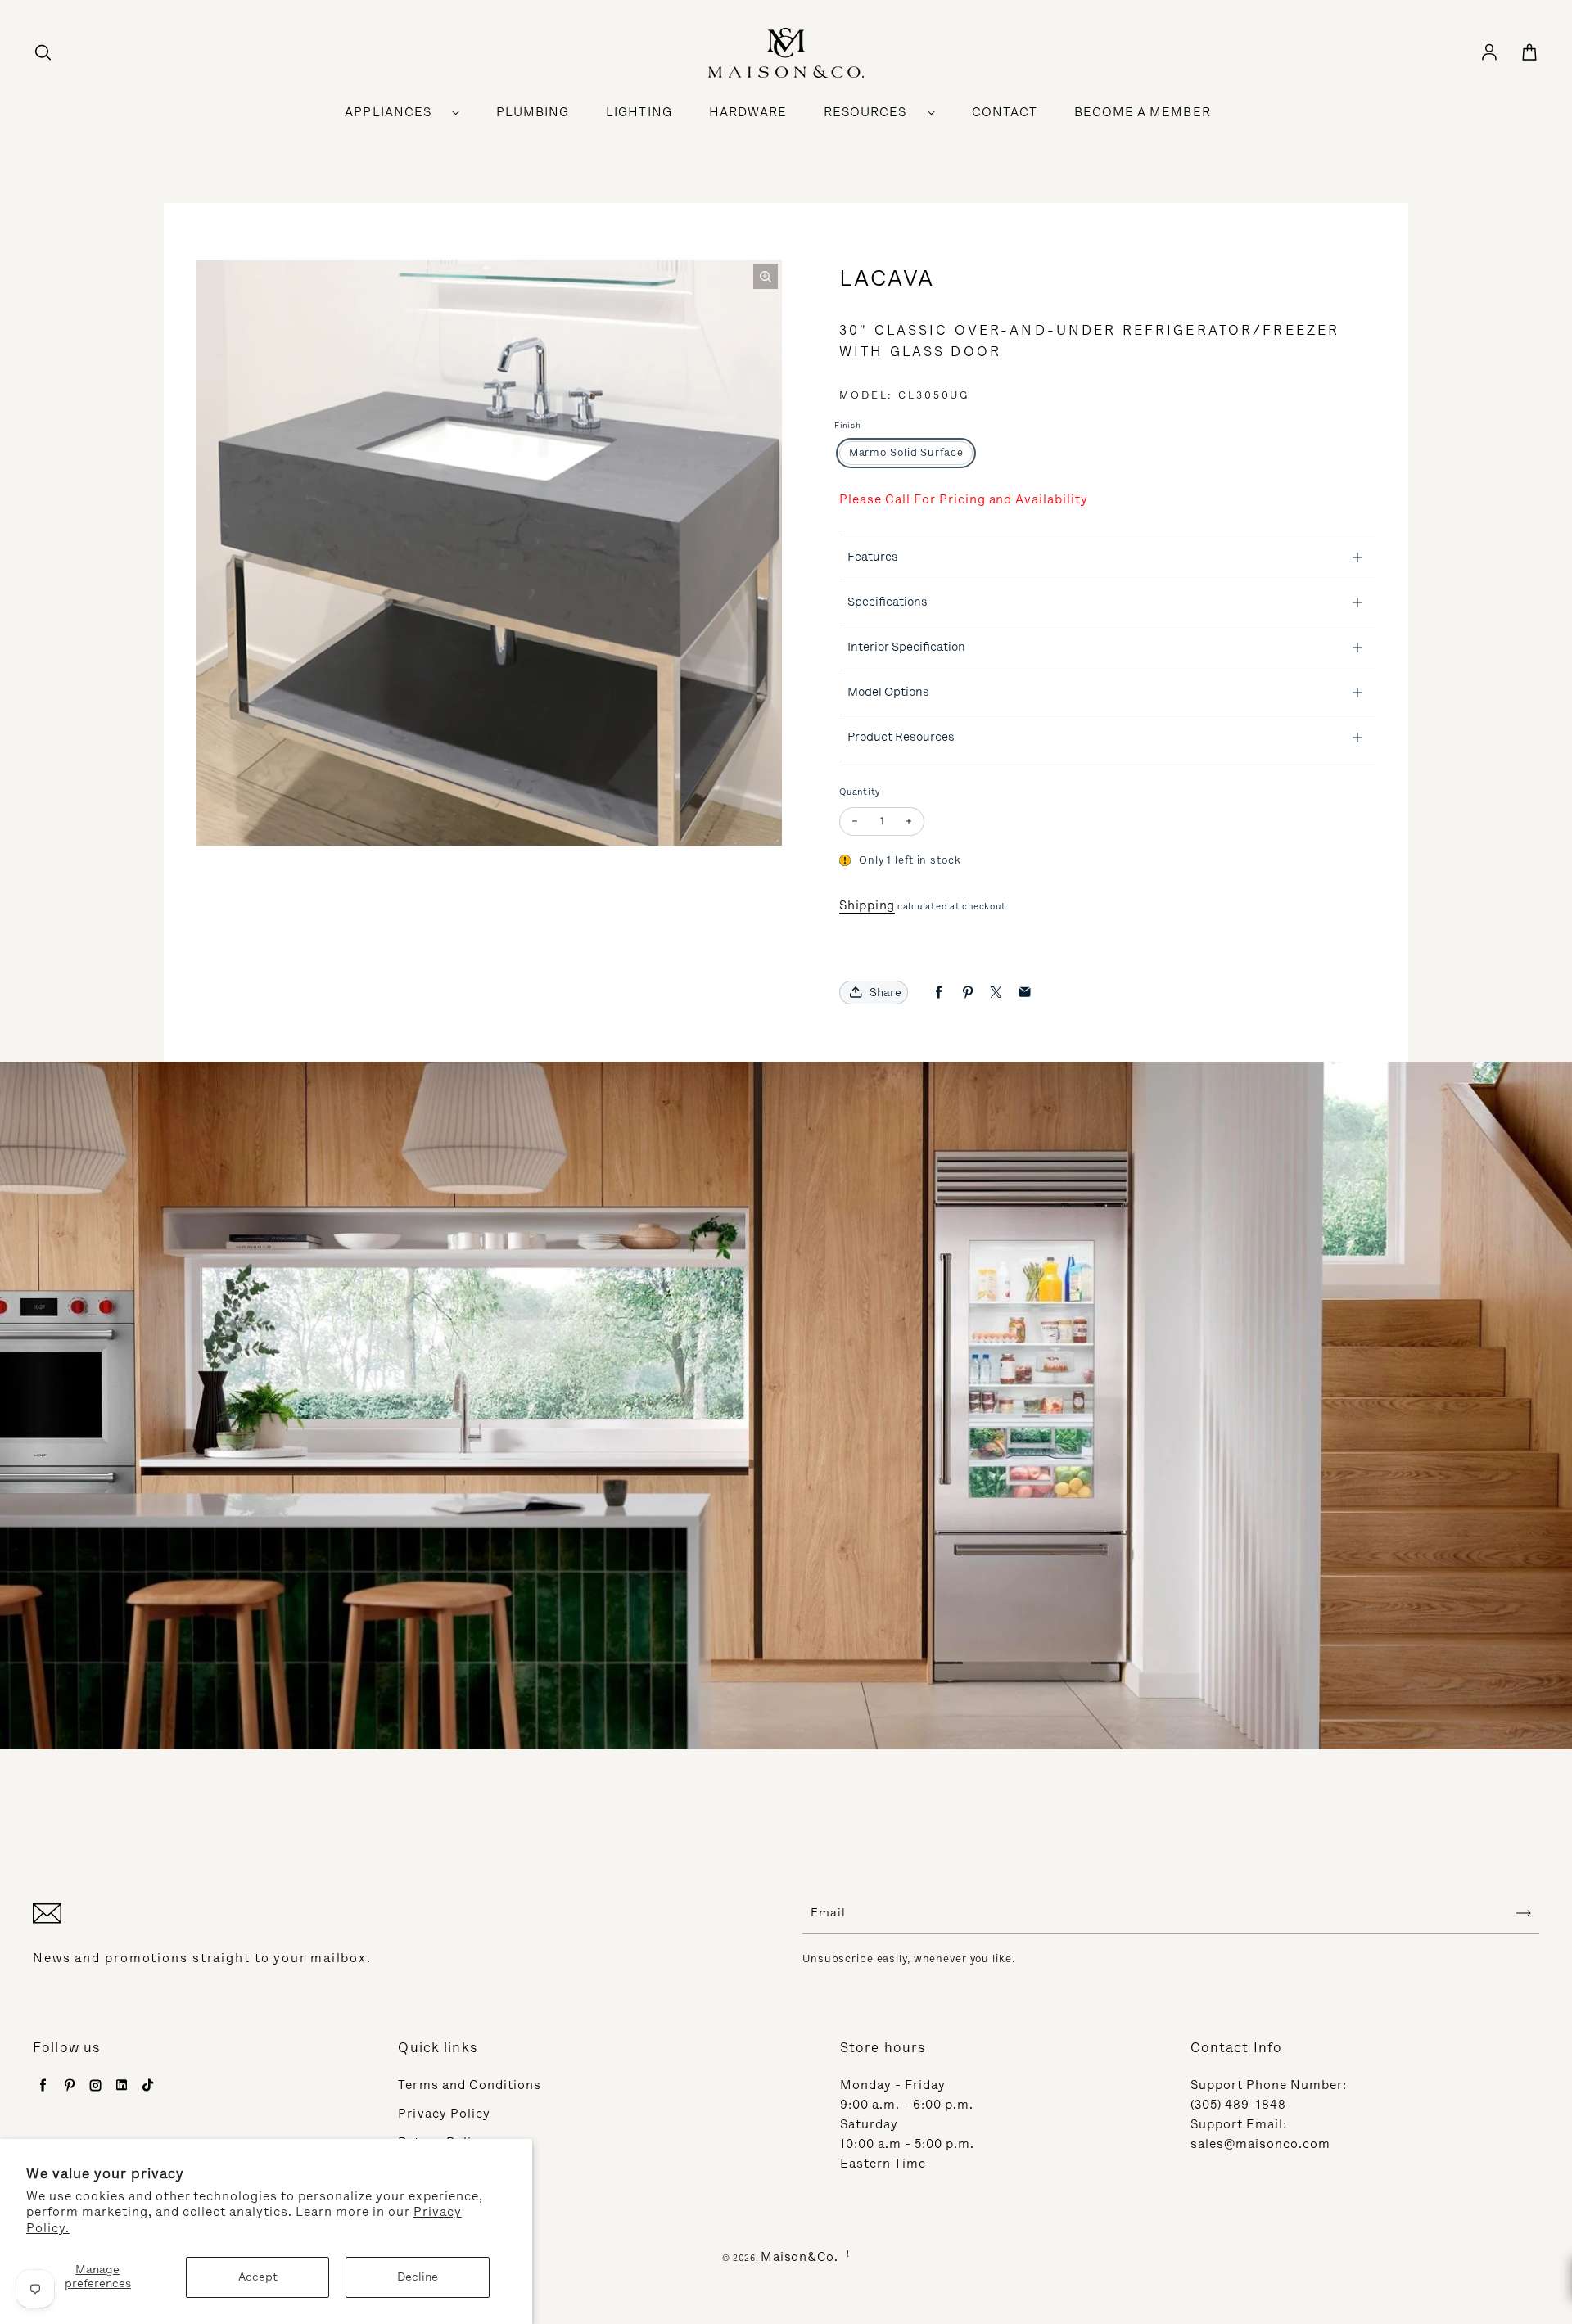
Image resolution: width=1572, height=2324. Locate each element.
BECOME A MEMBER (1143, 112)
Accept (258, 2277)
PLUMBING (533, 112)
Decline (418, 2277)
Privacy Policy (444, 2114)
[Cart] (1529, 53)
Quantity (860, 792)
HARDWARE (748, 112)
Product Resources (901, 737)
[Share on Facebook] (939, 993)
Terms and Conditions (470, 2085)
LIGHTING (639, 112)
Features (873, 557)
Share (885, 993)
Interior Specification (906, 647)
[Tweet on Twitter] (996, 993)
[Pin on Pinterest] (967, 993)
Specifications (888, 602)
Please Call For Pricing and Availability (964, 499)
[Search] (43, 53)
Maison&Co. (800, 2257)
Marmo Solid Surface (906, 452)
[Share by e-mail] (1025, 993)
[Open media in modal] (766, 277)
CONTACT (1005, 112)
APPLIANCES (388, 112)
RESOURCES (865, 112)
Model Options (888, 692)
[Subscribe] (1524, 1913)
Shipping (867, 905)
